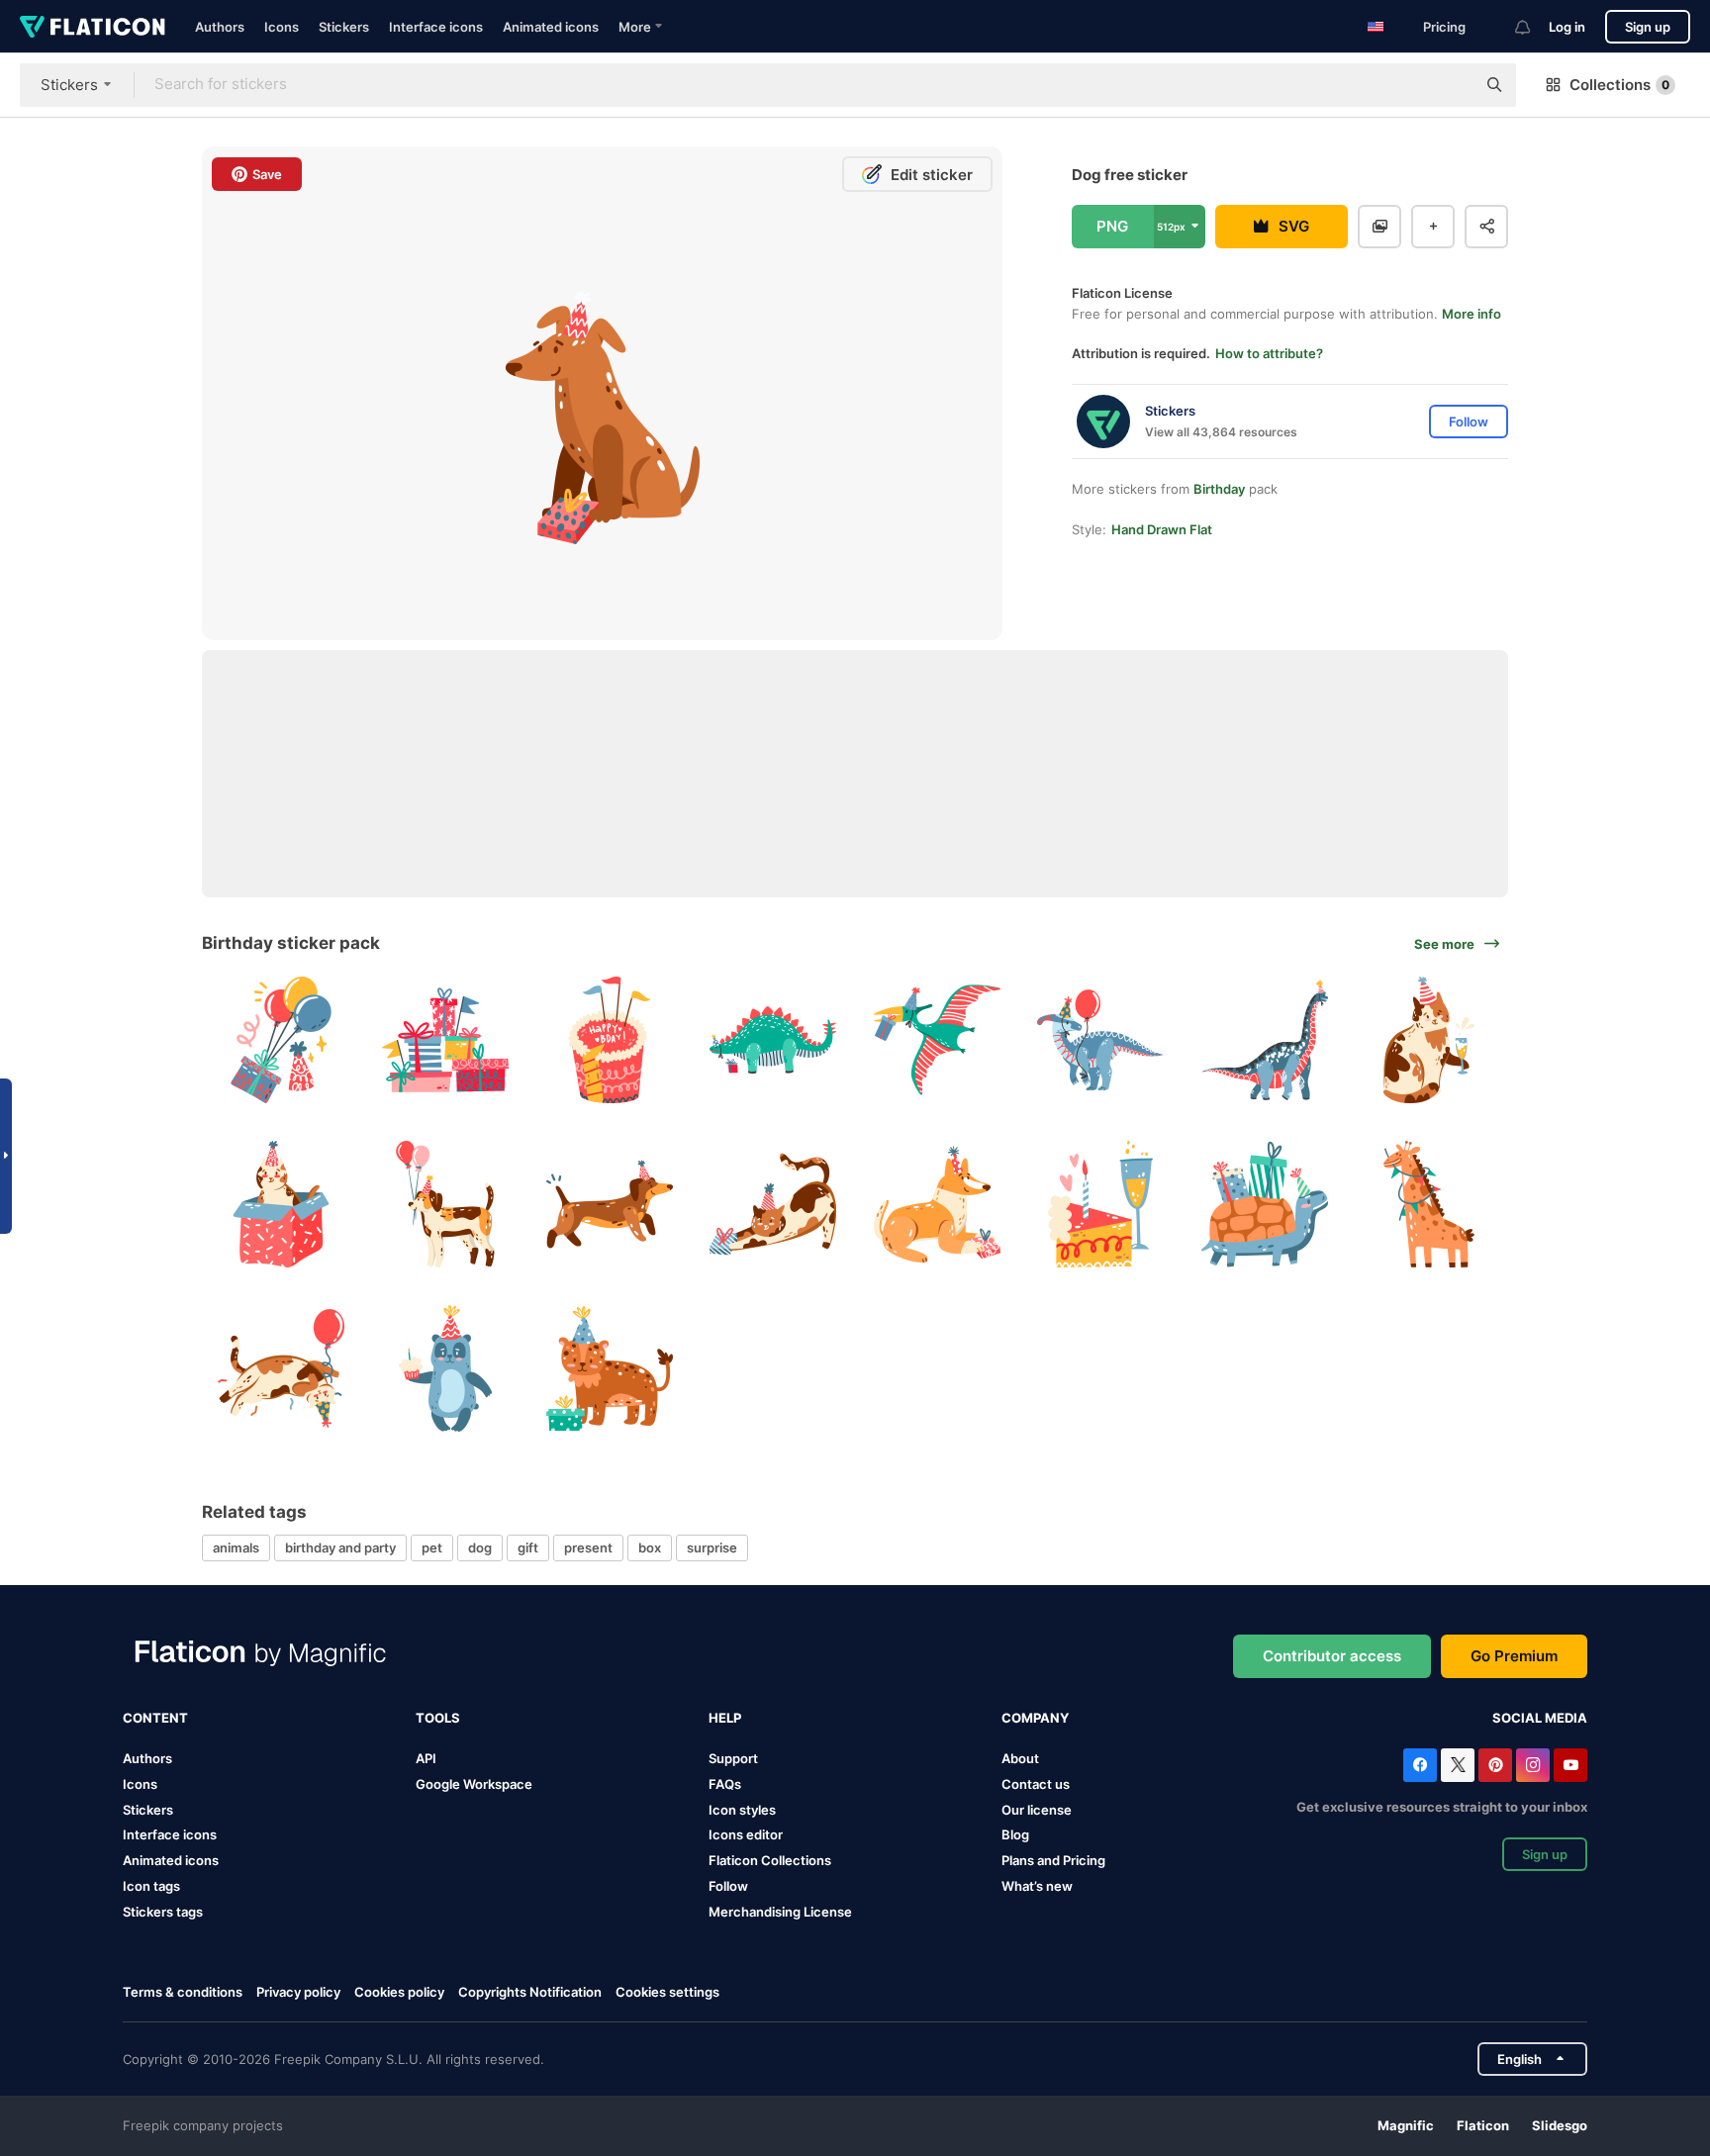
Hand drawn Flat (1162, 529)
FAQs (725, 1784)
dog (480, 1547)
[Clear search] (1451, 85)
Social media (1540, 1718)
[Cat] (1428, 1040)
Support (733, 1758)
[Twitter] (1458, 1765)
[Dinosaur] (773, 1040)
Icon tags (151, 1886)
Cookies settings (667, 1992)
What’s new (1037, 1886)
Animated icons (551, 27)
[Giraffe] (1428, 1205)
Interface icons (436, 27)
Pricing (1444, 27)
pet (432, 1547)
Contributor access (1332, 1656)
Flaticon (1483, 2125)
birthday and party (340, 1547)
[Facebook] (1420, 1765)
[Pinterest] (1495, 1765)
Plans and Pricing (1053, 1860)
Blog (1015, 1834)
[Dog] (446, 1205)
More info (1472, 314)
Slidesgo (1560, 2125)
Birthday (1219, 489)
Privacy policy (298, 1992)
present (588, 1547)
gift (528, 1547)
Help (725, 1718)
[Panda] (446, 1368)
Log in (1567, 27)
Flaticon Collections (770, 1860)
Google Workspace (474, 1784)
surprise (712, 1547)
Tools (438, 1718)
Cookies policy (399, 1992)
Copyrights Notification (530, 1992)
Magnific (1406, 2125)
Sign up (1648, 27)
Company (1035, 1718)
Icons (282, 27)
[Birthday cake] (609, 1040)
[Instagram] (1533, 1765)
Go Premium (1514, 1656)
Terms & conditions (183, 1992)
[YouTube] (1570, 1765)
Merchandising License (780, 1912)
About (1020, 1758)
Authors (220, 27)
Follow (728, 1886)
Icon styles (742, 1810)
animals (236, 1547)
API (426, 1758)
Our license (1037, 1810)
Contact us (1036, 1784)
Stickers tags (163, 1912)
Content (155, 1718)
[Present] (282, 1040)
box (650, 1547)
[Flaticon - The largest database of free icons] (93, 27)
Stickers (344, 27)
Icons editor (746, 1834)
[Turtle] (1265, 1205)
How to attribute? (1269, 353)
